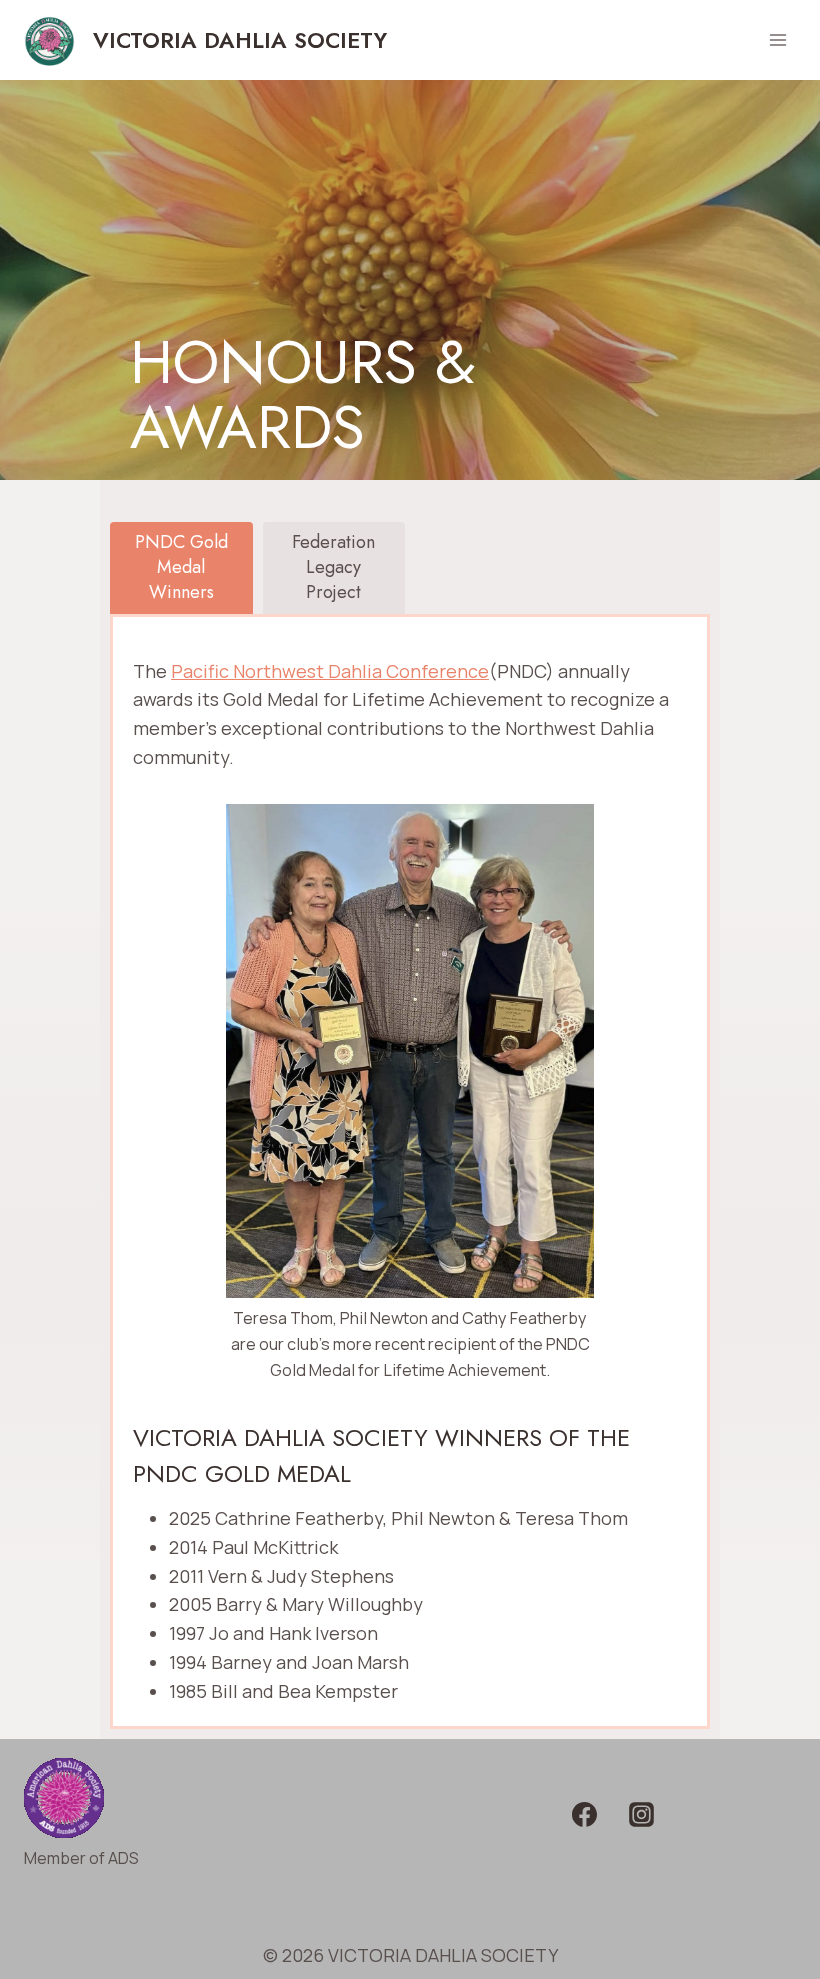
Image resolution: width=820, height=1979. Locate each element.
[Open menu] (777, 39)
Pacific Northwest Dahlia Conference (330, 671)
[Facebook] (584, 1815)
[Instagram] (642, 1815)
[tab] (181, 568)
